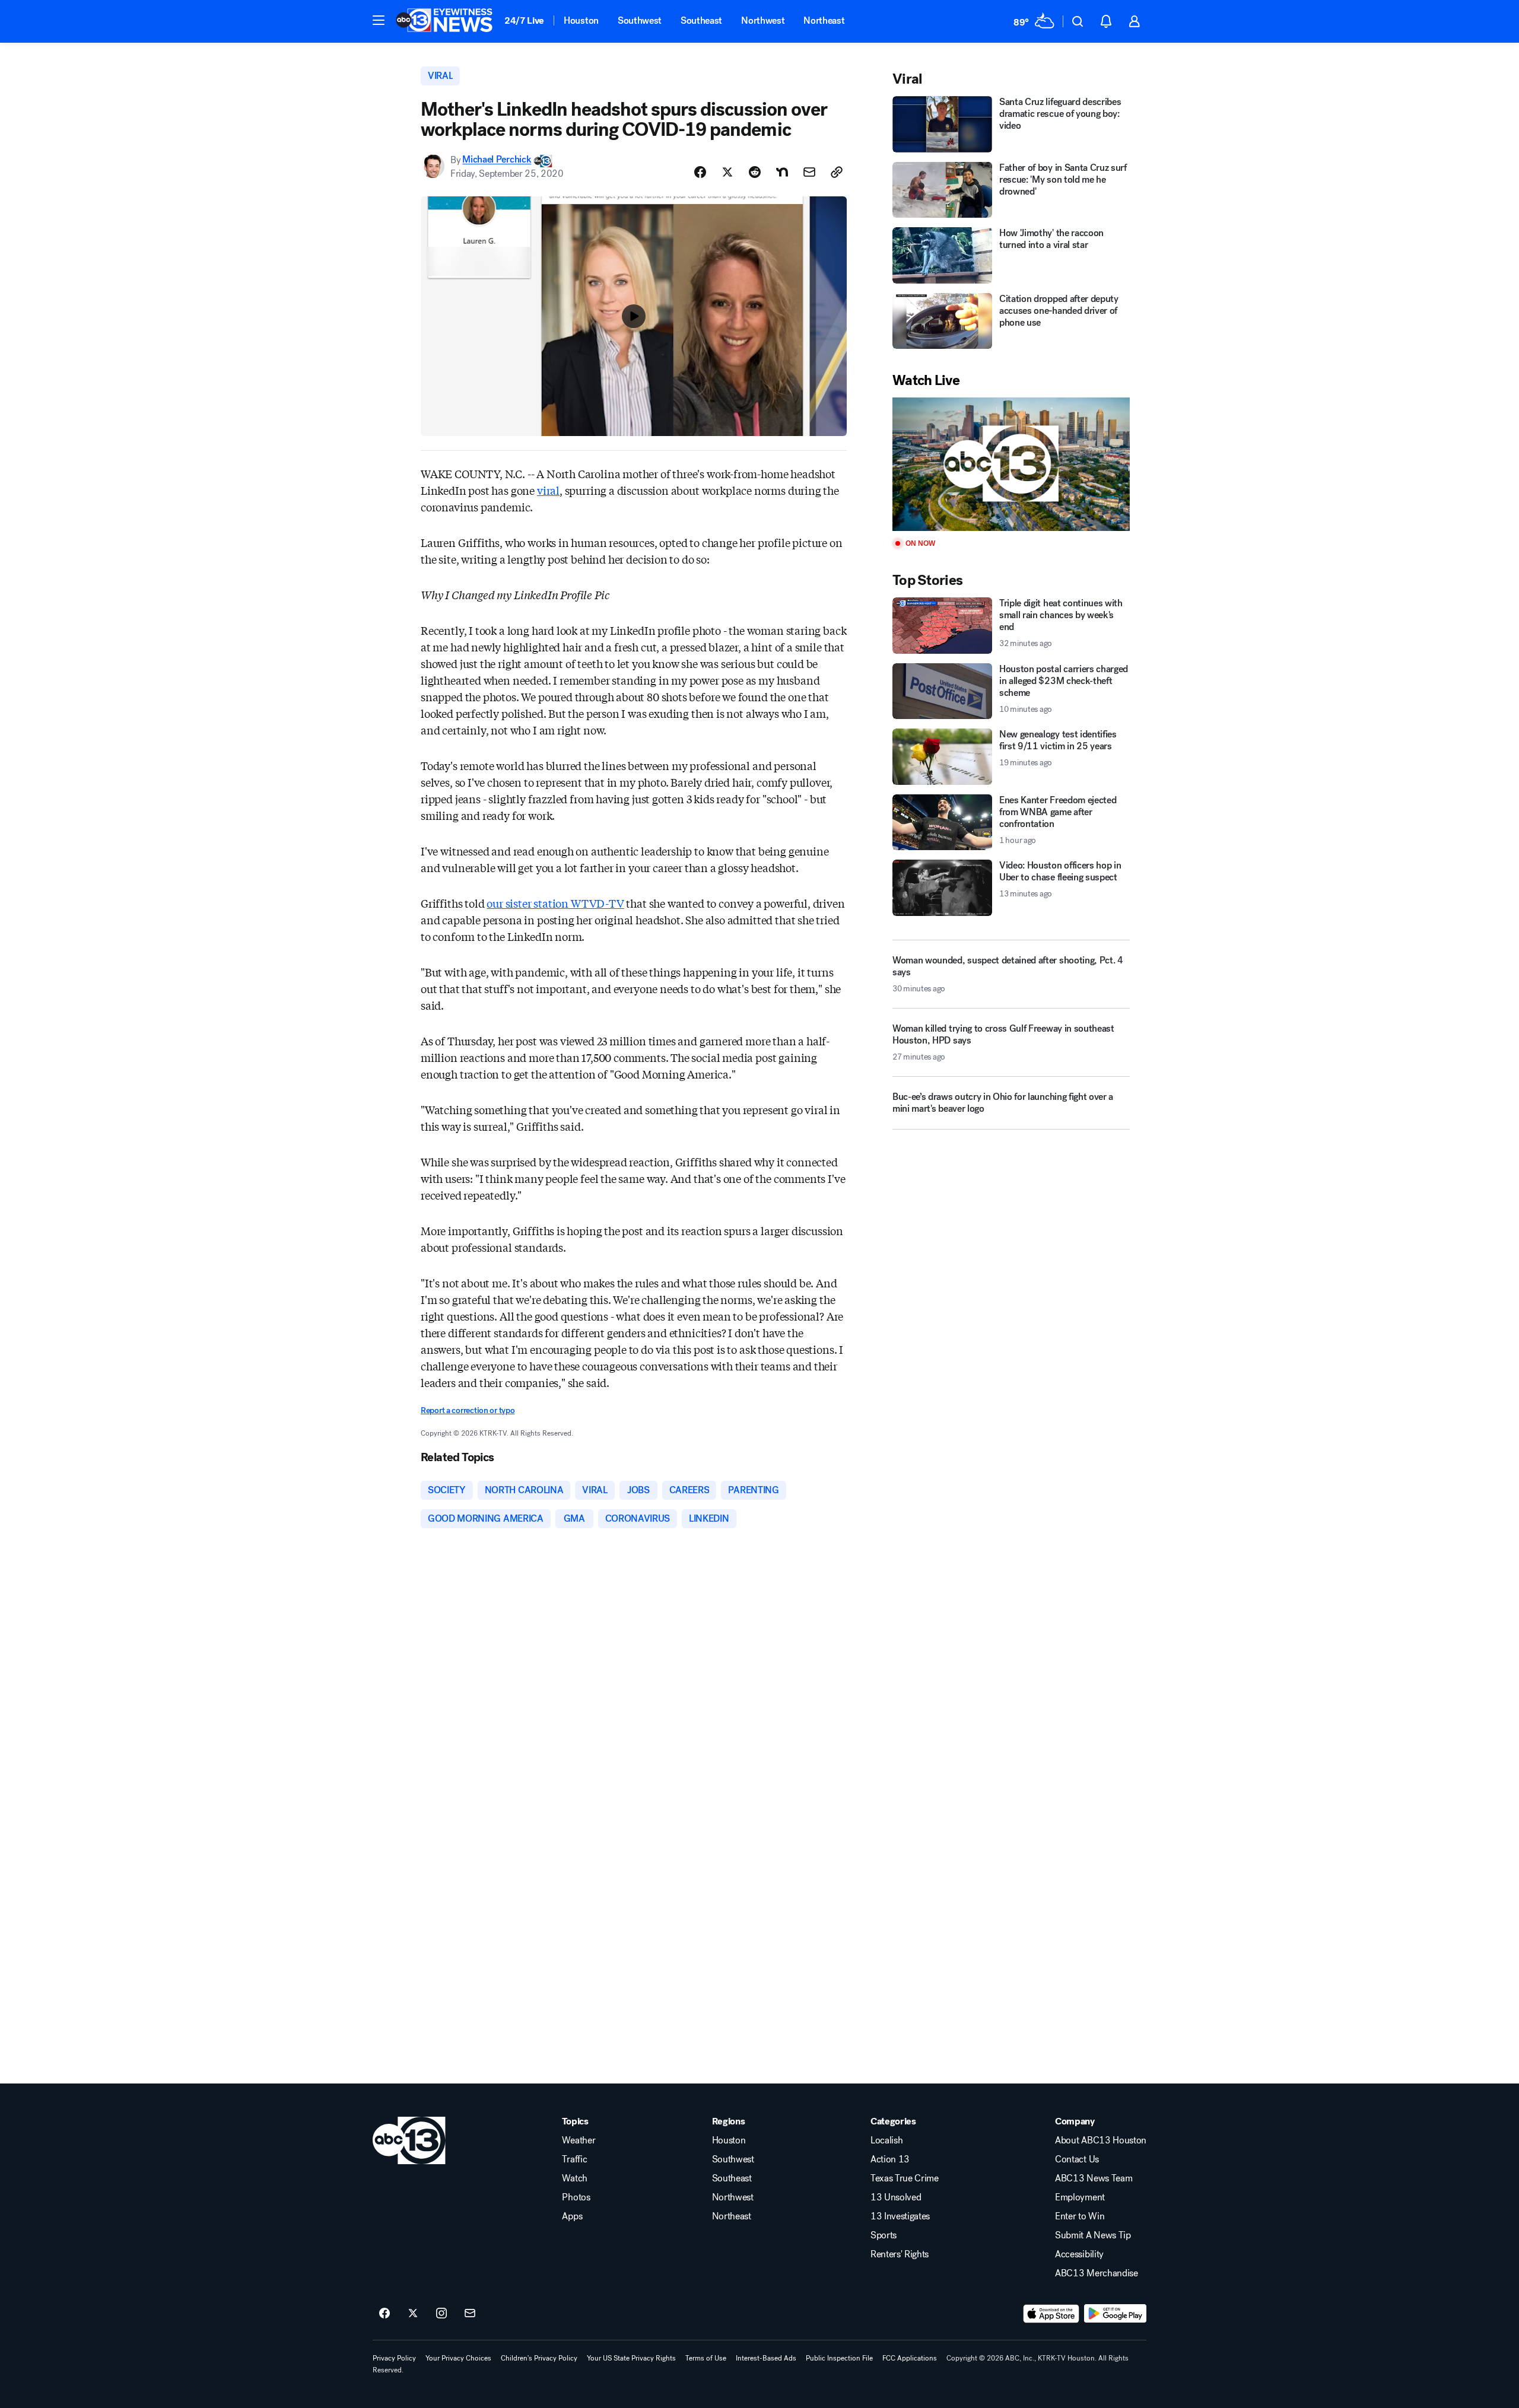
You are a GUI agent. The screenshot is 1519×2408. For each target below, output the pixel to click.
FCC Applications (910, 2358)
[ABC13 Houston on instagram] (441, 2314)
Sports (884, 2235)
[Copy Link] (837, 172)
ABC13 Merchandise (1097, 2273)
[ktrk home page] (409, 2140)
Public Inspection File (839, 2358)
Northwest (763, 20)
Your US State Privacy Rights (631, 2358)
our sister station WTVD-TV (555, 903)
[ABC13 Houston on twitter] (413, 2314)
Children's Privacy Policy (539, 2358)
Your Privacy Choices (458, 2358)
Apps (572, 2216)
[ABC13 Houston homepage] (444, 21)
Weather (579, 2140)
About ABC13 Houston (1101, 2140)
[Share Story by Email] (809, 172)
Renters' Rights (900, 2254)
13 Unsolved (896, 2197)
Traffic (574, 2159)
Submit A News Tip (1093, 2235)
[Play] (1011, 464)
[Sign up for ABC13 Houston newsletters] (470, 2314)
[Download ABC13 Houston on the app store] (1051, 2314)
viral (548, 490)
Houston (581, 20)
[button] (379, 20)
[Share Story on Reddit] (755, 172)
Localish (886, 2140)
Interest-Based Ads (766, 2358)
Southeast (701, 20)
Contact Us (1077, 2159)
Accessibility (1079, 2254)
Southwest (640, 20)
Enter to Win (1080, 2216)
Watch (574, 2178)
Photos (576, 2197)
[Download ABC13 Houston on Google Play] (1115, 2314)
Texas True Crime (905, 2178)
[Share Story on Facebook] (700, 172)
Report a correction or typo (468, 1410)
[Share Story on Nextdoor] (782, 172)
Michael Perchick (497, 160)
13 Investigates (900, 2216)
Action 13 (890, 2159)
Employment (1080, 2197)
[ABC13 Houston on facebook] (384, 2314)
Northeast (824, 20)
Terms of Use (706, 2358)
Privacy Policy (394, 2358)
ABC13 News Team (1094, 2178)
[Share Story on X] (727, 172)
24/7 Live (524, 20)
